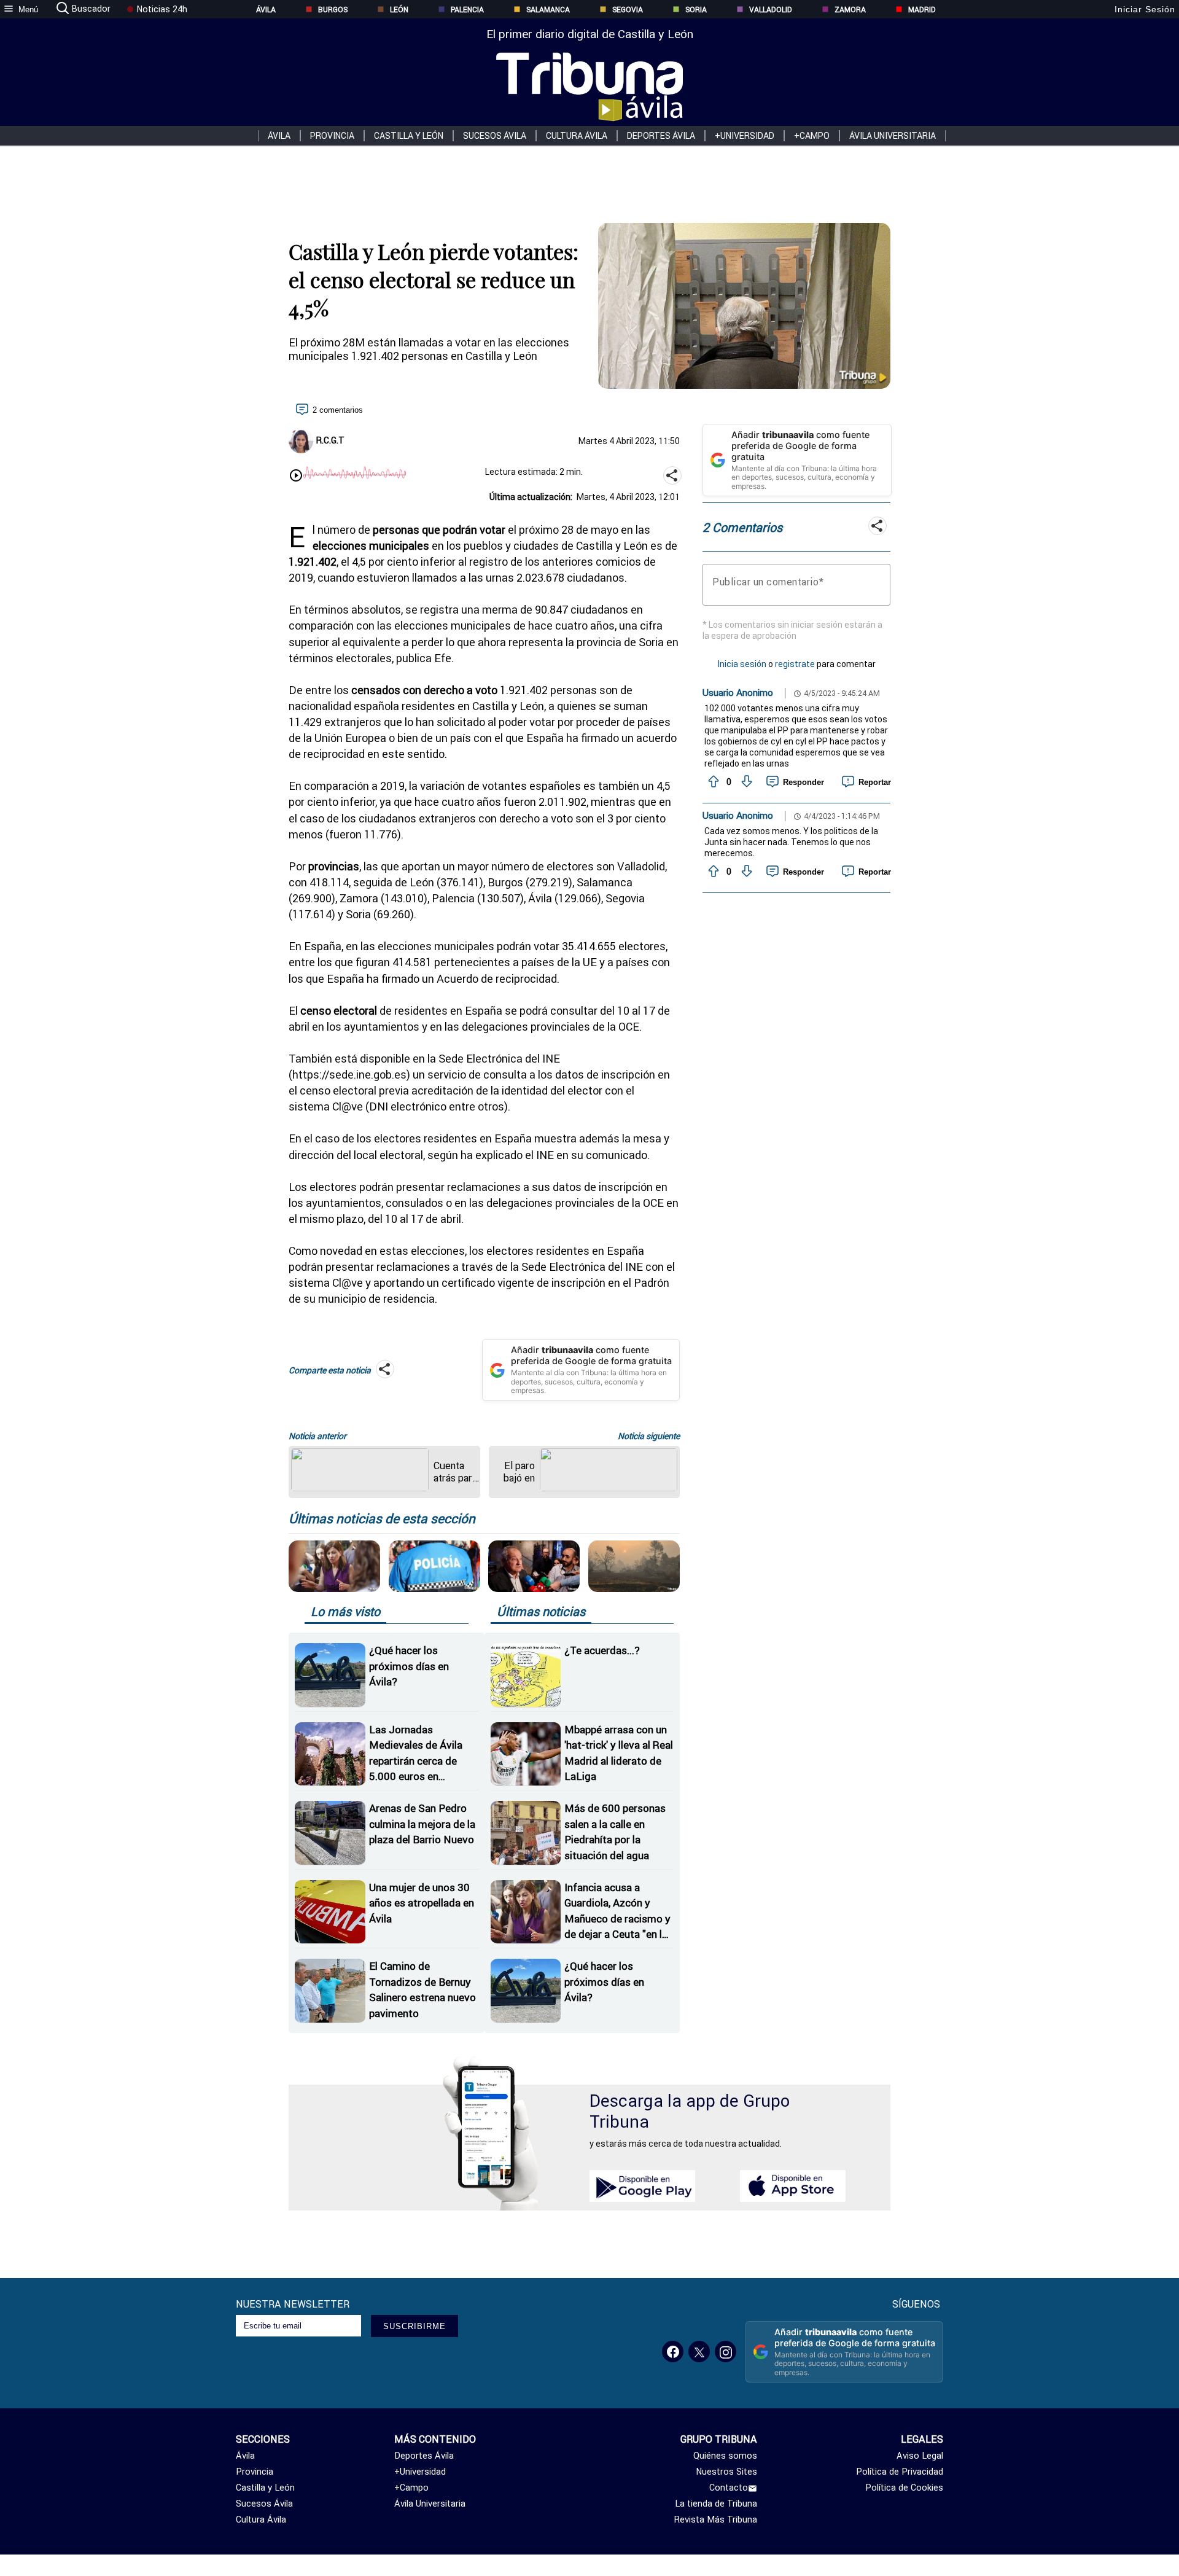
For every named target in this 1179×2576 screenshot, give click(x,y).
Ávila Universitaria (893, 136)
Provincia (332, 136)
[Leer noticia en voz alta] (296, 477)
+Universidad (745, 136)
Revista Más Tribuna (716, 2519)
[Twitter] (699, 2352)
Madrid (922, 10)
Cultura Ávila (577, 136)
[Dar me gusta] (712, 782)
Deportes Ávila (661, 136)
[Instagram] (726, 2352)
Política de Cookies (904, 2488)
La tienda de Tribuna (716, 2504)
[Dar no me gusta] (745, 782)
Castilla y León (409, 136)
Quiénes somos (725, 2456)
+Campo (812, 136)
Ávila (266, 10)
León (399, 10)
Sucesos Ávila (495, 136)
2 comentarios (338, 410)
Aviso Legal (920, 2456)
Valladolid (771, 10)
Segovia (628, 10)
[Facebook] (673, 2352)
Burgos (333, 10)
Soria (696, 10)
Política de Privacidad (900, 2472)
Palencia (467, 10)
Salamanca (548, 10)
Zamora (850, 10)
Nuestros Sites (726, 2472)
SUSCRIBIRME (414, 2326)
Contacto (729, 2488)
